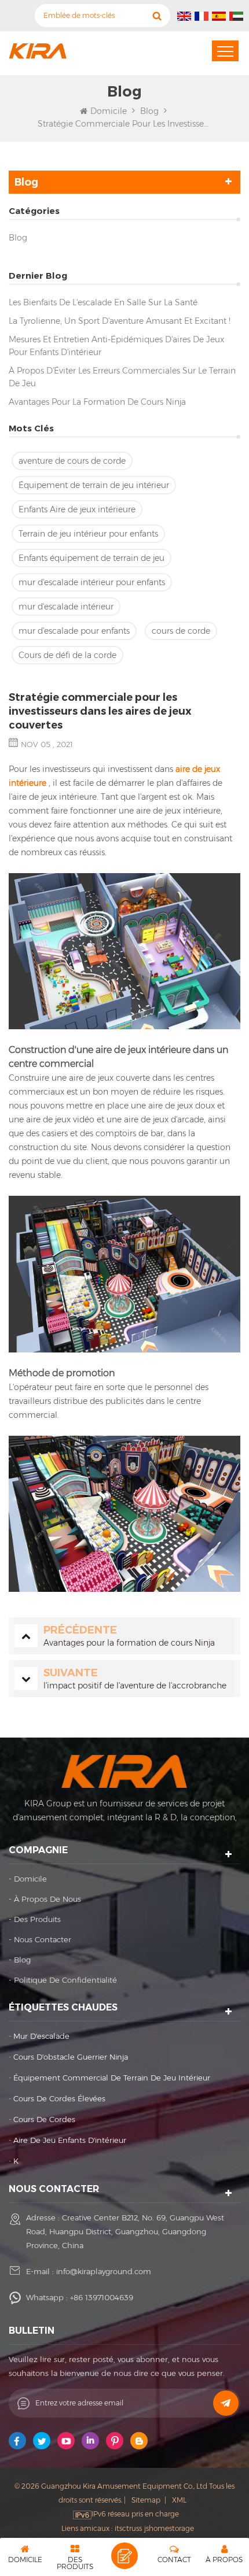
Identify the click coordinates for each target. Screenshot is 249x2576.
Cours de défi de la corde (67, 655)
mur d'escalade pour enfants (74, 631)
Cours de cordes (44, 2119)
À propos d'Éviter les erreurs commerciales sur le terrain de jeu (122, 377)
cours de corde (181, 631)
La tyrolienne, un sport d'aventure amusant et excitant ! (120, 321)
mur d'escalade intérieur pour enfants (92, 582)
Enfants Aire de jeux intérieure (77, 509)
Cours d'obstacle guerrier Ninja (71, 2057)
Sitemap (146, 2500)
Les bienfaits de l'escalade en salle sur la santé (103, 302)
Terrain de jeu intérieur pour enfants (88, 534)
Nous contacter (43, 1939)
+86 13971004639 (102, 2297)
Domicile (109, 111)
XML (179, 2500)
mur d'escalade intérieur (66, 607)
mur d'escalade (41, 2036)
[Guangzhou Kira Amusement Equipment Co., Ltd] (38, 51)
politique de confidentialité (65, 1980)
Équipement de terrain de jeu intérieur (94, 485)
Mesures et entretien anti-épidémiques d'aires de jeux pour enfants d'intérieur (116, 346)
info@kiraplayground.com (104, 2271)
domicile (30, 1879)
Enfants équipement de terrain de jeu (91, 558)
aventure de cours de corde (72, 461)
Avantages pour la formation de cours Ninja (97, 402)
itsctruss (128, 2528)
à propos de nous (47, 1899)
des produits (37, 1919)
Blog (18, 238)
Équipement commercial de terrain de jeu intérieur (112, 2078)
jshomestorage (169, 2528)
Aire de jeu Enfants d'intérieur (70, 2140)
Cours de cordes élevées (59, 2098)
